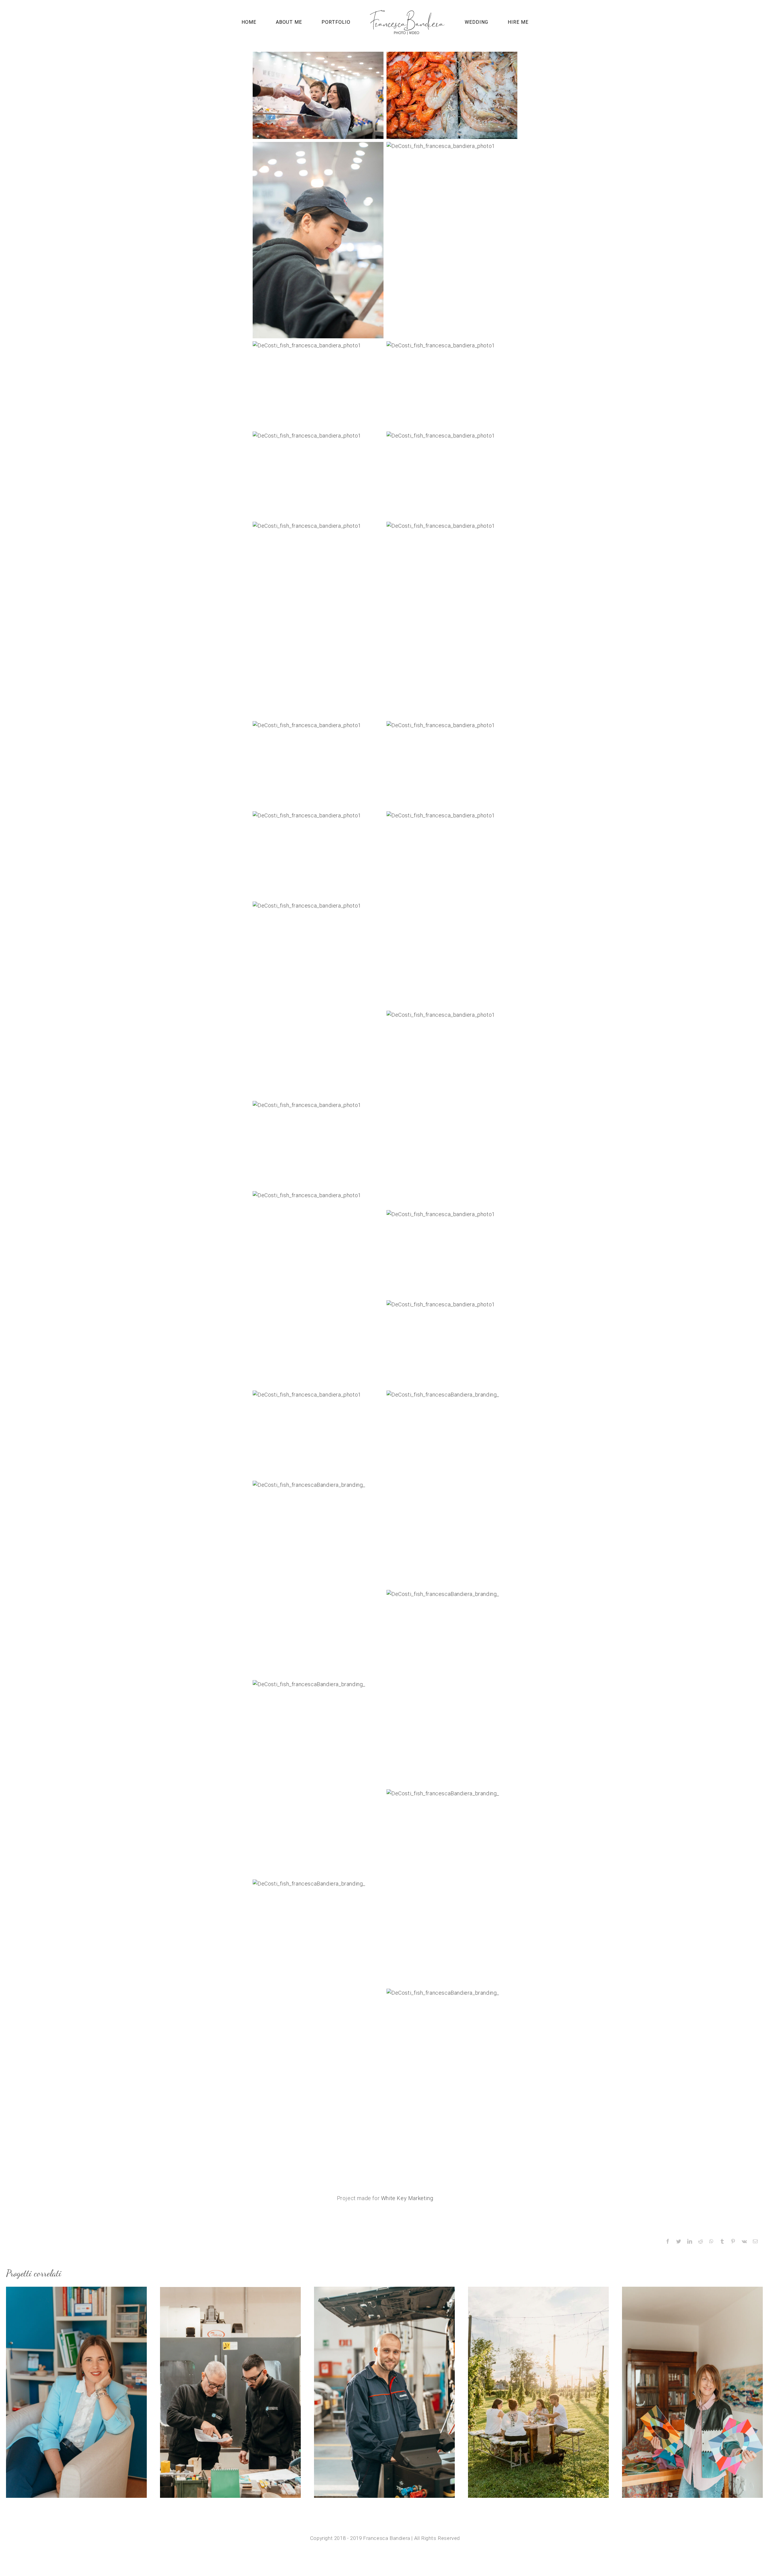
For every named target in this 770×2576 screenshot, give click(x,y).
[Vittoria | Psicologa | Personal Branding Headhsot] (76, 2392)
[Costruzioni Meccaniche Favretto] (230, 2392)
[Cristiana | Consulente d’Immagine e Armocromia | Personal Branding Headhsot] (692, 2392)
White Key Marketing (407, 2198)
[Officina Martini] (384, 2392)
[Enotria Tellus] (538, 2392)
